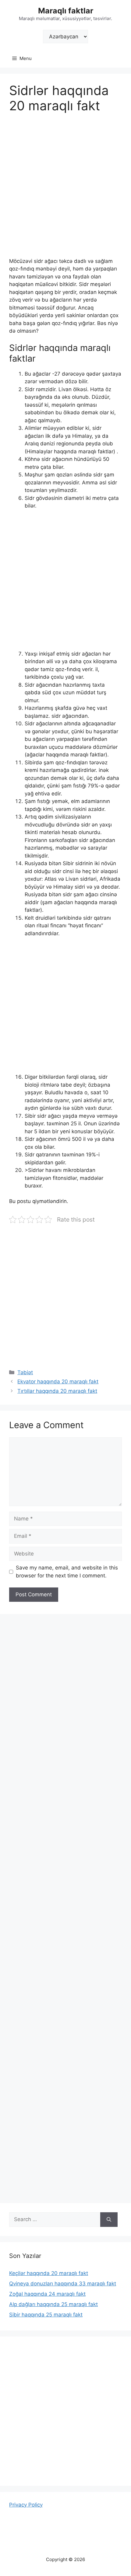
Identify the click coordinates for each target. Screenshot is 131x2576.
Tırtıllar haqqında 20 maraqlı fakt (57, 1391)
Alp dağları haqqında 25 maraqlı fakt (53, 2304)
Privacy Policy (26, 2505)
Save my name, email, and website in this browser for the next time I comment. (67, 1572)
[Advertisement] (65, 189)
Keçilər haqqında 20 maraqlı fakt (49, 2273)
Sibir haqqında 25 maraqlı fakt (46, 2315)
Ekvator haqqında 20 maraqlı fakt (58, 1382)
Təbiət (25, 1372)
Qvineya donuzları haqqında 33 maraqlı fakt (63, 2284)
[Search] (109, 2220)
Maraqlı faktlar (66, 11)
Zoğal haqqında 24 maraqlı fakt (47, 2294)
